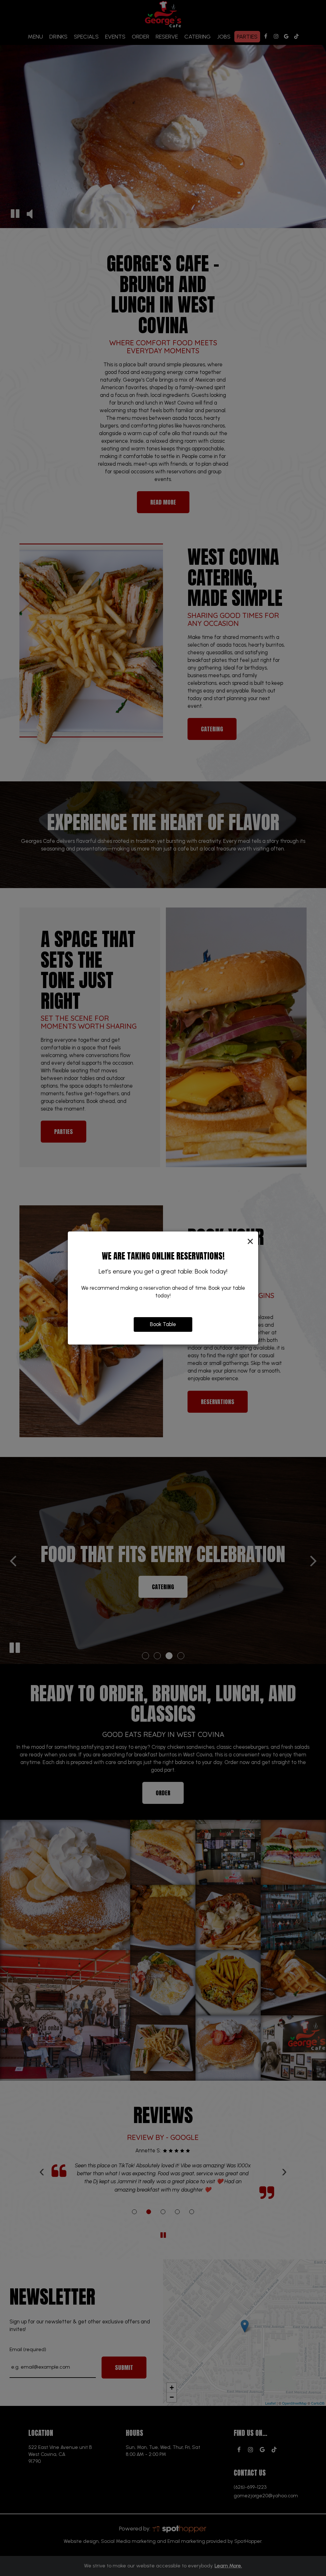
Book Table (163, 1324)
